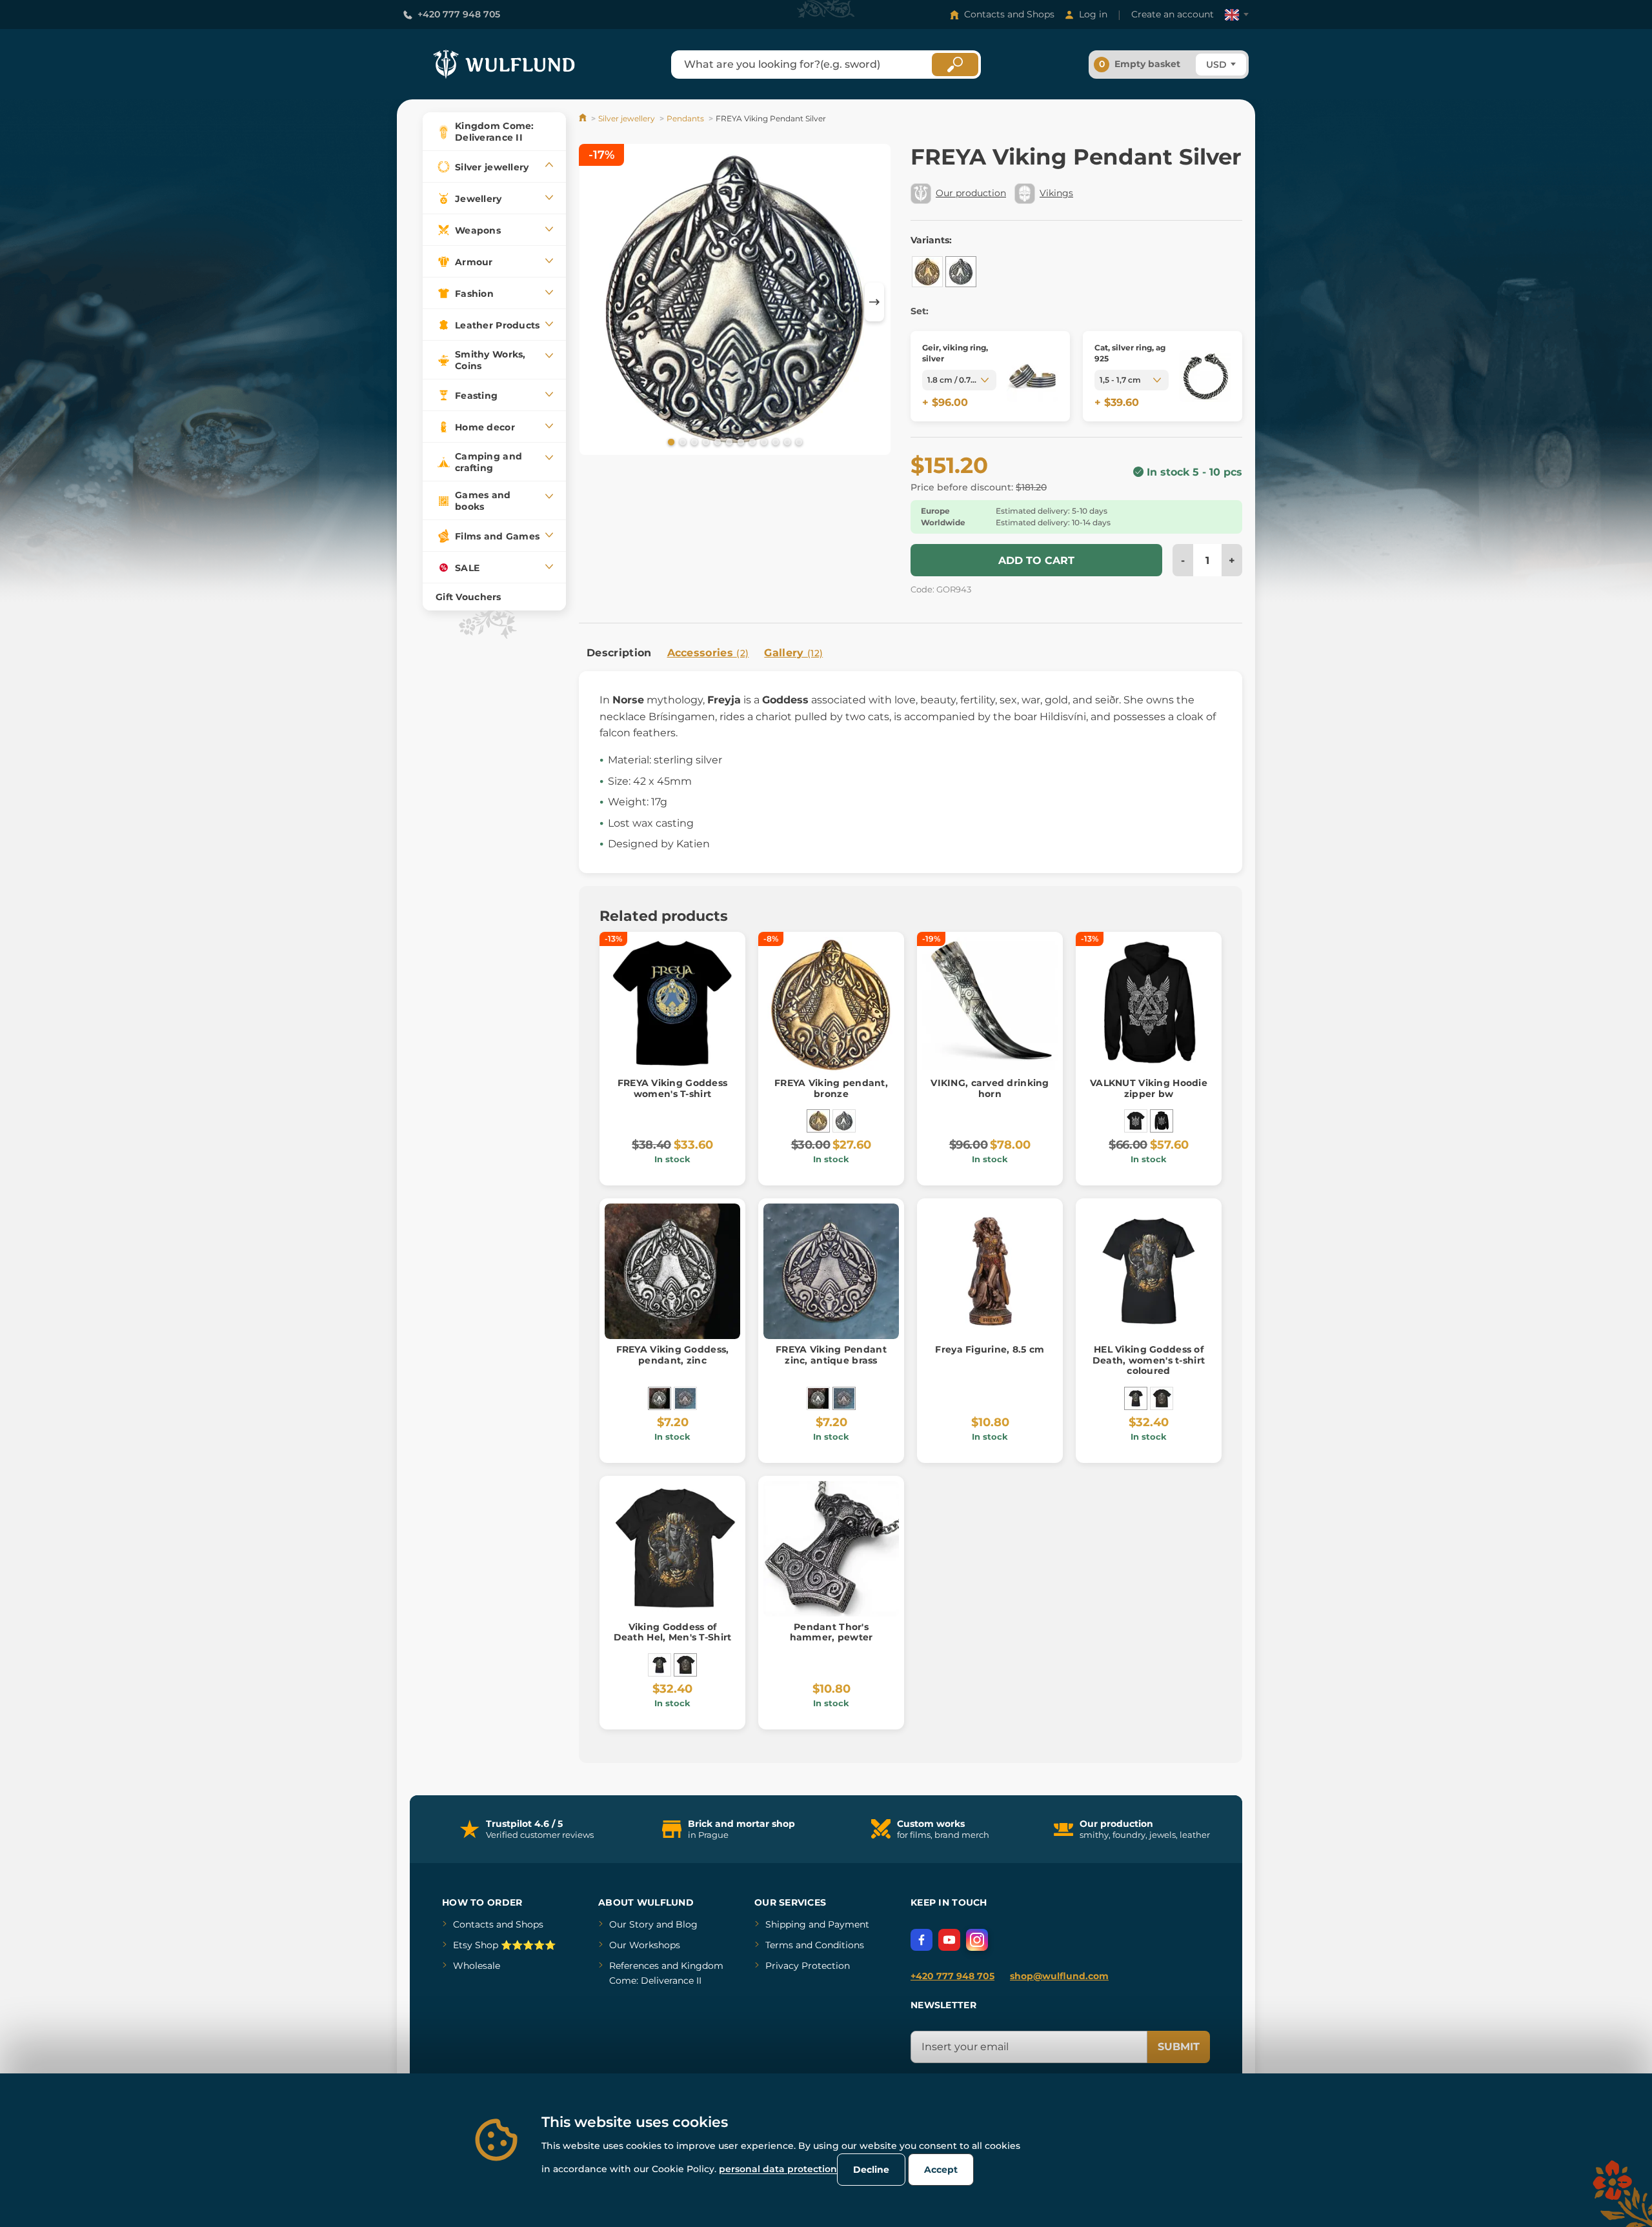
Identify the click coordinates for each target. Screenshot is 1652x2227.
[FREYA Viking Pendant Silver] (961, 272)
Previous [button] (595, 302)
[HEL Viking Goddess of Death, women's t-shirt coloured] (1136, 1398)
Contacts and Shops (1009, 14)
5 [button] (716, 441)
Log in (1093, 14)
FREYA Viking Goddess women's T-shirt (673, 1088)
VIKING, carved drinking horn (990, 1088)
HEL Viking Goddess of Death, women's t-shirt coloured (1149, 1360)
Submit (1179, 2047)
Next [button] (874, 302)
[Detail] (1032, 376)
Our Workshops (645, 1945)
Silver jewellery (627, 118)
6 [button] (728, 441)
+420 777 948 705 (459, 14)
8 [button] (751, 441)
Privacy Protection (808, 1966)
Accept (941, 2170)
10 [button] (774, 441)
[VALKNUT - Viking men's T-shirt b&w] (1136, 1121)
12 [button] (798, 441)
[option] (735, 302)
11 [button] (786, 441)
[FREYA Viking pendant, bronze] (927, 272)
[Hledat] (955, 65)
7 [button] (740, 441)
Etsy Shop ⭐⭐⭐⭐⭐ (504, 1945)
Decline (871, 2170)
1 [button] (670, 441)
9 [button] (763, 441)
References (634, 1966)
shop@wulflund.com (1059, 1976)
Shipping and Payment (817, 1924)
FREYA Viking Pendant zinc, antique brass (831, 1355)
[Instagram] (977, 1940)
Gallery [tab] (793, 653)
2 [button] (681, 441)
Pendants (685, 118)
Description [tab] (619, 653)
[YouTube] (949, 1940)
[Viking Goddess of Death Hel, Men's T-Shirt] (1162, 1398)
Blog (687, 1924)
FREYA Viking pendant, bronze (831, 1088)
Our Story (631, 1924)
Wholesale (477, 1966)
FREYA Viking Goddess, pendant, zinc (673, 1355)
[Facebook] (922, 1940)
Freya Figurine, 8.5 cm (990, 1349)
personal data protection (778, 2169)
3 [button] (693, 441)
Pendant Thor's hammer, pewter (831, 1632)
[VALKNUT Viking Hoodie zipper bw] (1162, 1121)
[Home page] (584, 118)
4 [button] (705, 441)
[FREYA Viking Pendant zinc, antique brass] (685, 1398)
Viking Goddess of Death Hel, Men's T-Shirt (673, 1632)
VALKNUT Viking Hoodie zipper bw (1149, 1088)
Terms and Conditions (815, 1945)
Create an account (1173, 14)
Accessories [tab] (708, 653)
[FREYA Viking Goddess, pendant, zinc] (660, 1398)
